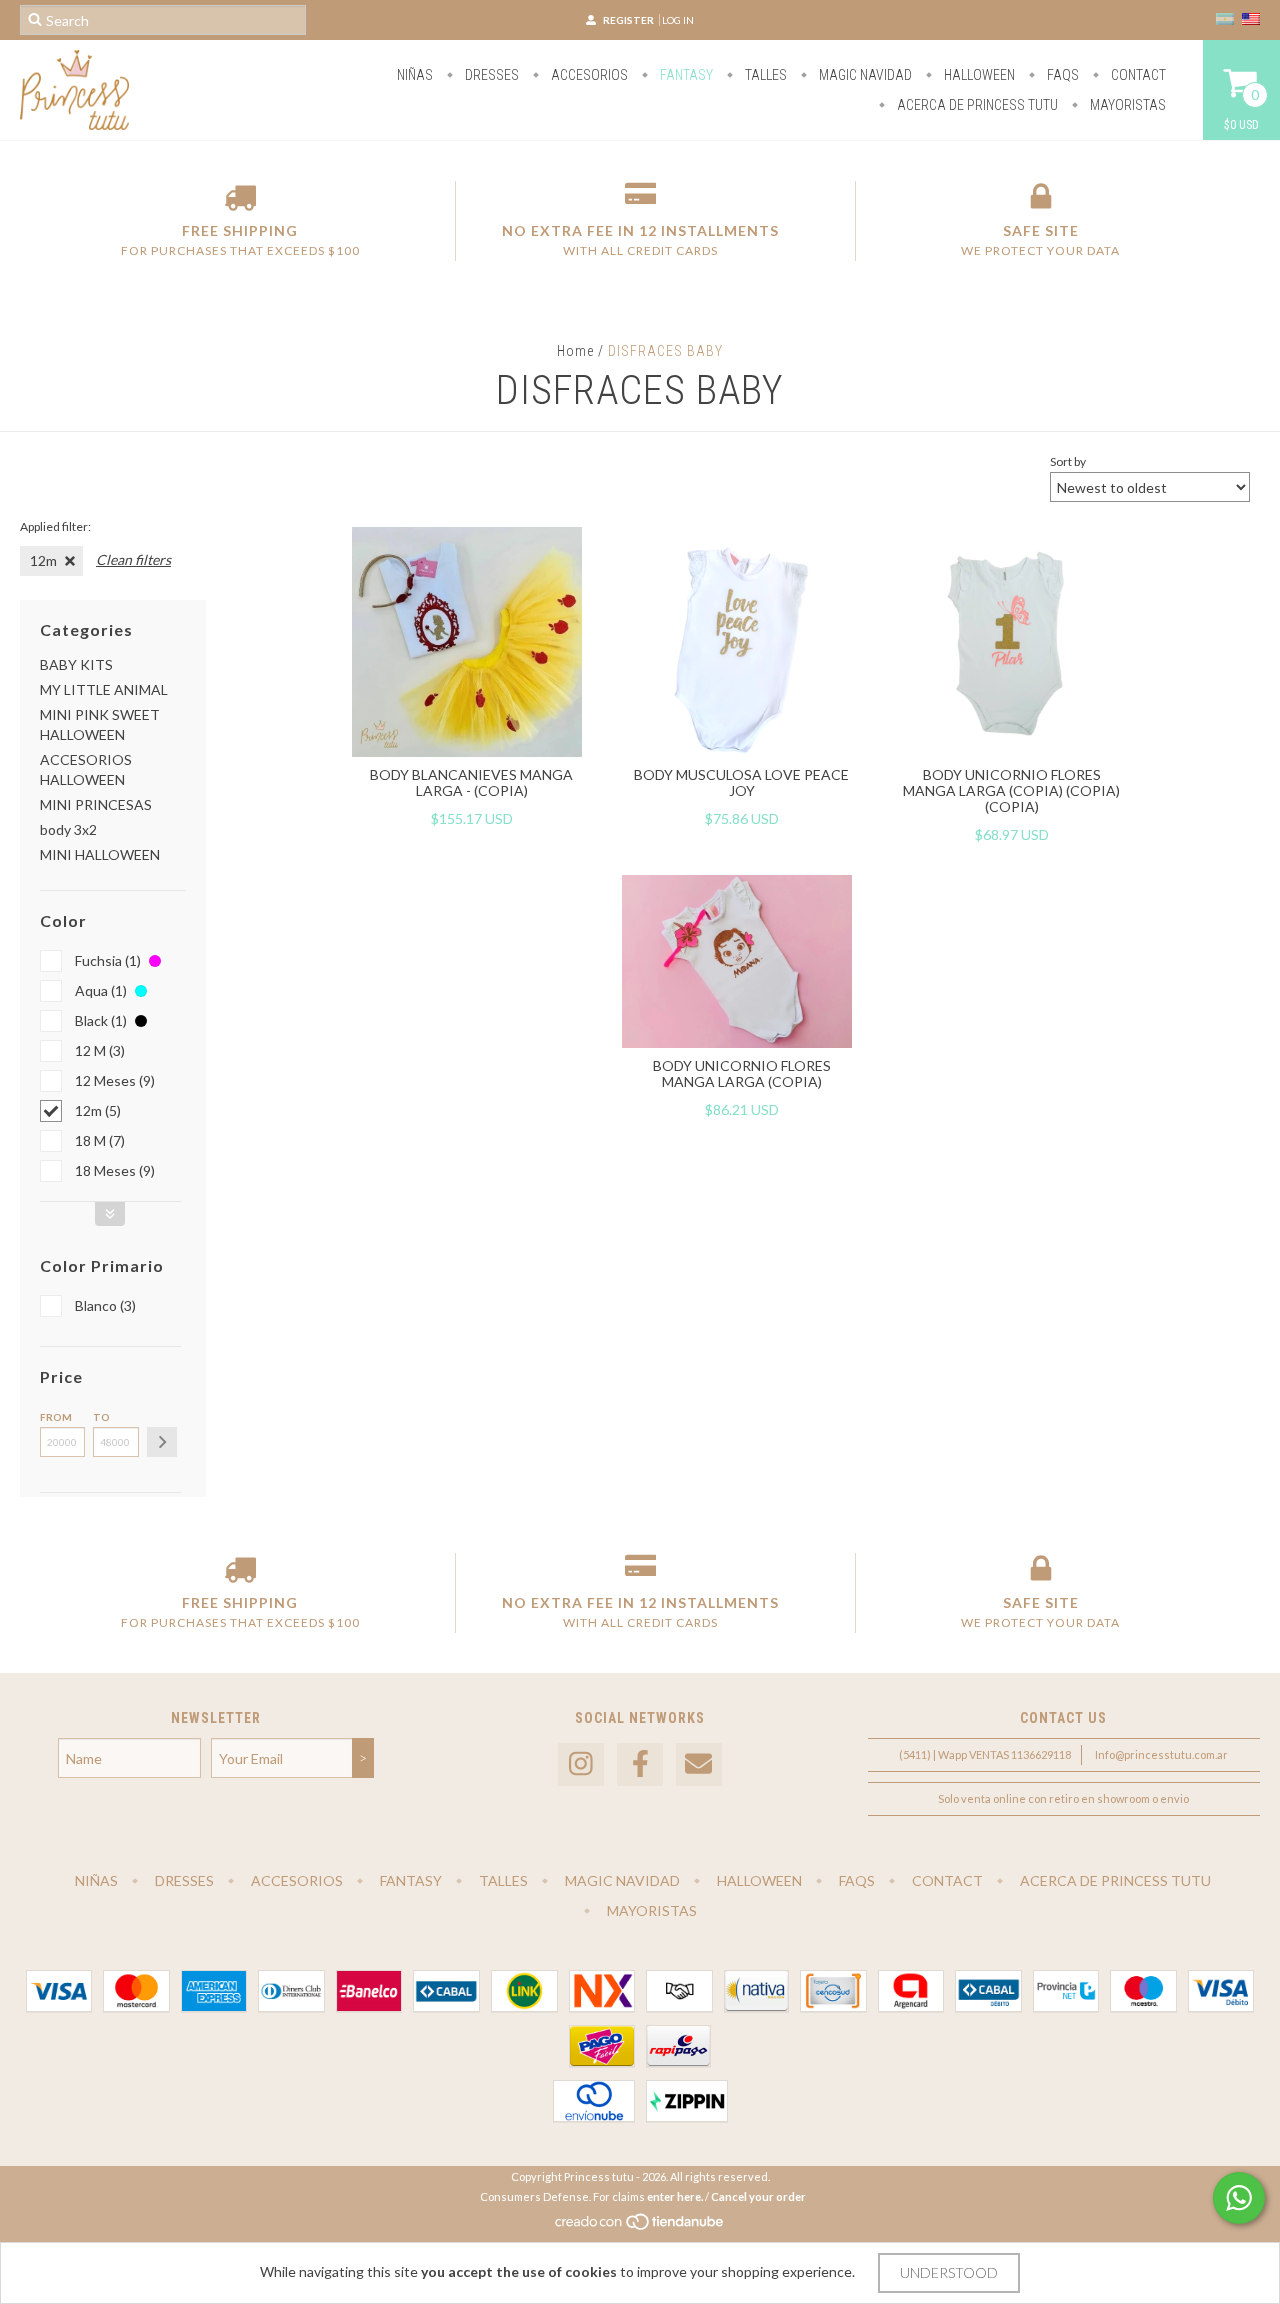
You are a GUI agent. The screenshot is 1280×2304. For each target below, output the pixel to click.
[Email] (699, 1764)
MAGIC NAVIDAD (864, 75)
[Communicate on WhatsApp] (1239, 2198)
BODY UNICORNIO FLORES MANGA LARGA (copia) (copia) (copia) (1011, 790)
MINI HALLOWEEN (100, 854)
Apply (162, 1442)
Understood (949, 2272)
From (56, 1417)
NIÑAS (415, 75)
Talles (764, 75)
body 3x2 (68, 829)
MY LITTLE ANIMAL (104, 689)
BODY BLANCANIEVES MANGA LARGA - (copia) (471, 782)
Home (575, 351)
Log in (678, 20)
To (101, 1417)
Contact (1137, 75)
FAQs (1061, 75)
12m (43, 560)
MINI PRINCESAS (96, 804)
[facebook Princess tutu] (640, 1764)
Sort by (1068, 461)
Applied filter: (55, 526)
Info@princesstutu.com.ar (1161, 1754)
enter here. (675, 2196)
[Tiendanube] (640, 2226)
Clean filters (133, 559)
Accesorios (588, 75)
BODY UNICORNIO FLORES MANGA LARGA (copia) (742, 1073)
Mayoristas (1126, 105)
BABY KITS (76, 664)
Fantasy (685, 75)
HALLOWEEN (978, 75)
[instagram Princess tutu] (581, 1764)
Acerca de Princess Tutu (976, 105)
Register (628, 20)
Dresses (490, 75)
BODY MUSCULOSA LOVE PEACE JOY (741, 782)
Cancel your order (758, 2196)
